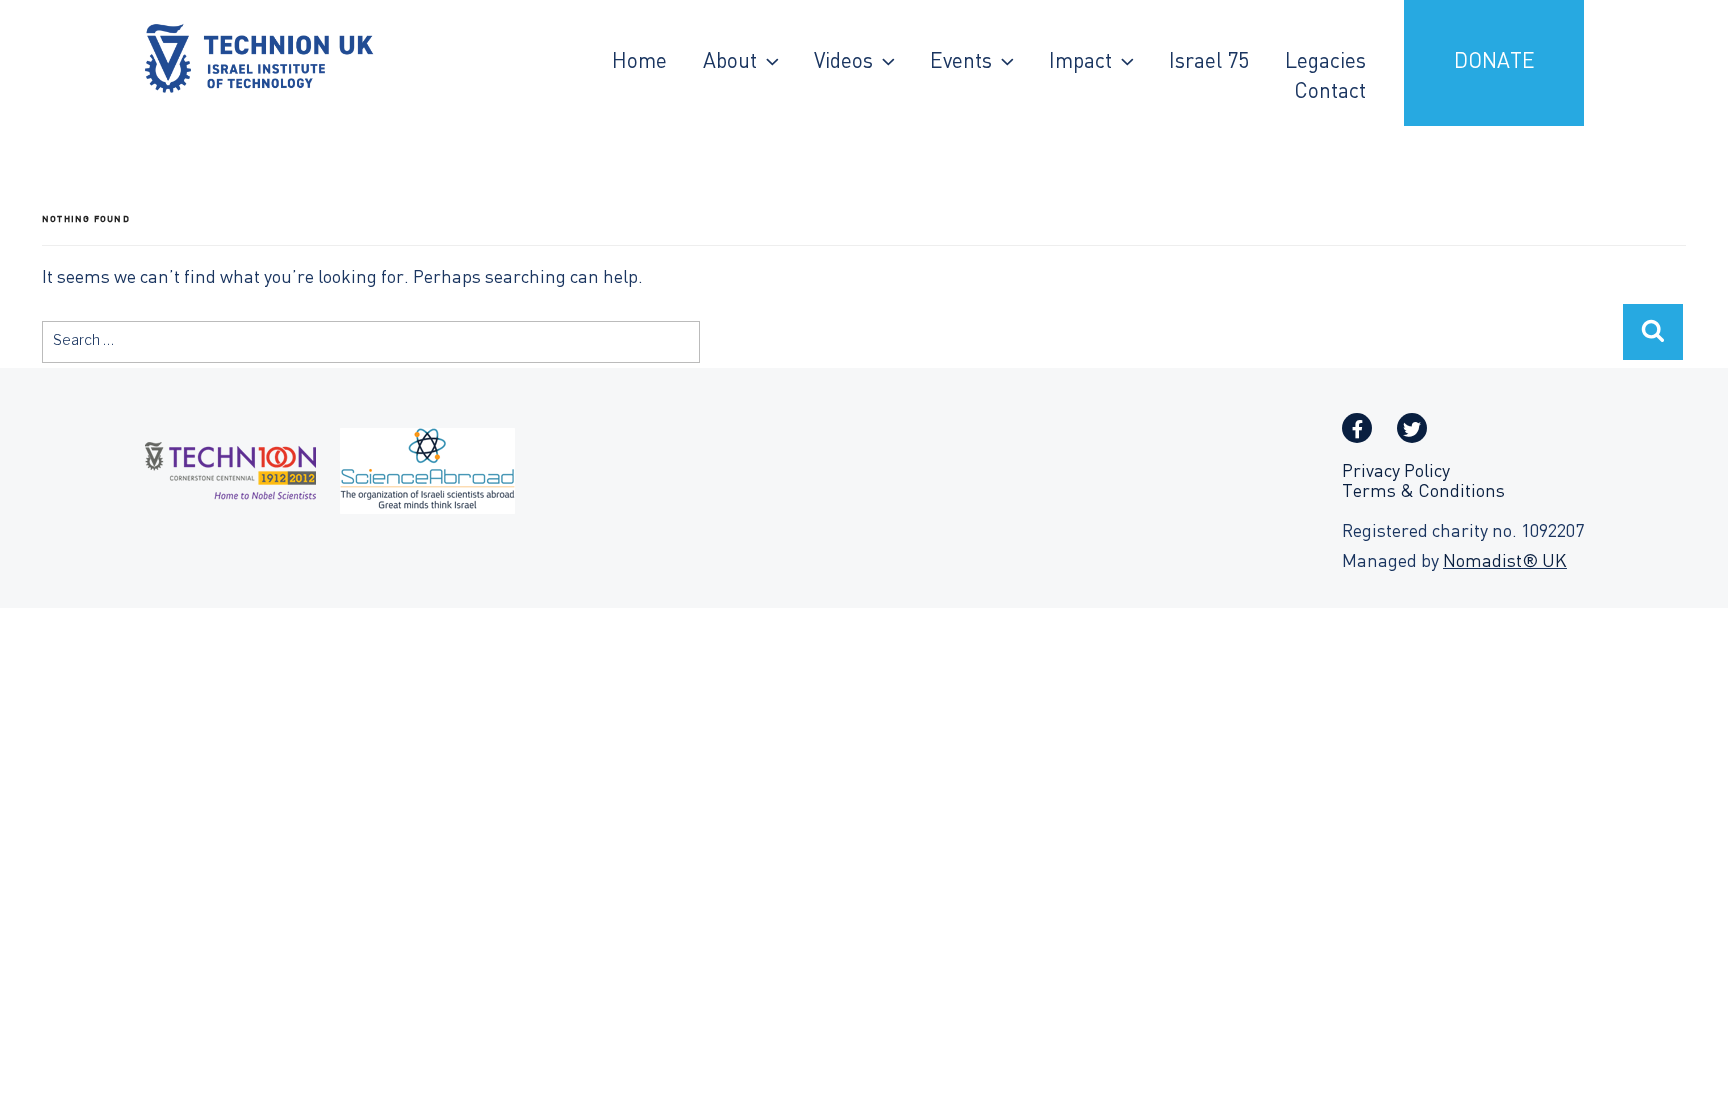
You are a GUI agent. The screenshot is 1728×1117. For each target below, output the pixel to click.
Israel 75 (1209, 63)
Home (639, 63)
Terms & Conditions (1423, 492)
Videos (843, 63)
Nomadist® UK (1505, 562)
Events (961, 63)
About (730, 63)
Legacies (1325, 63)
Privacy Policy (1396, 472)
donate (1494, 63)
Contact (1330, 93)
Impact (1080, 63)
